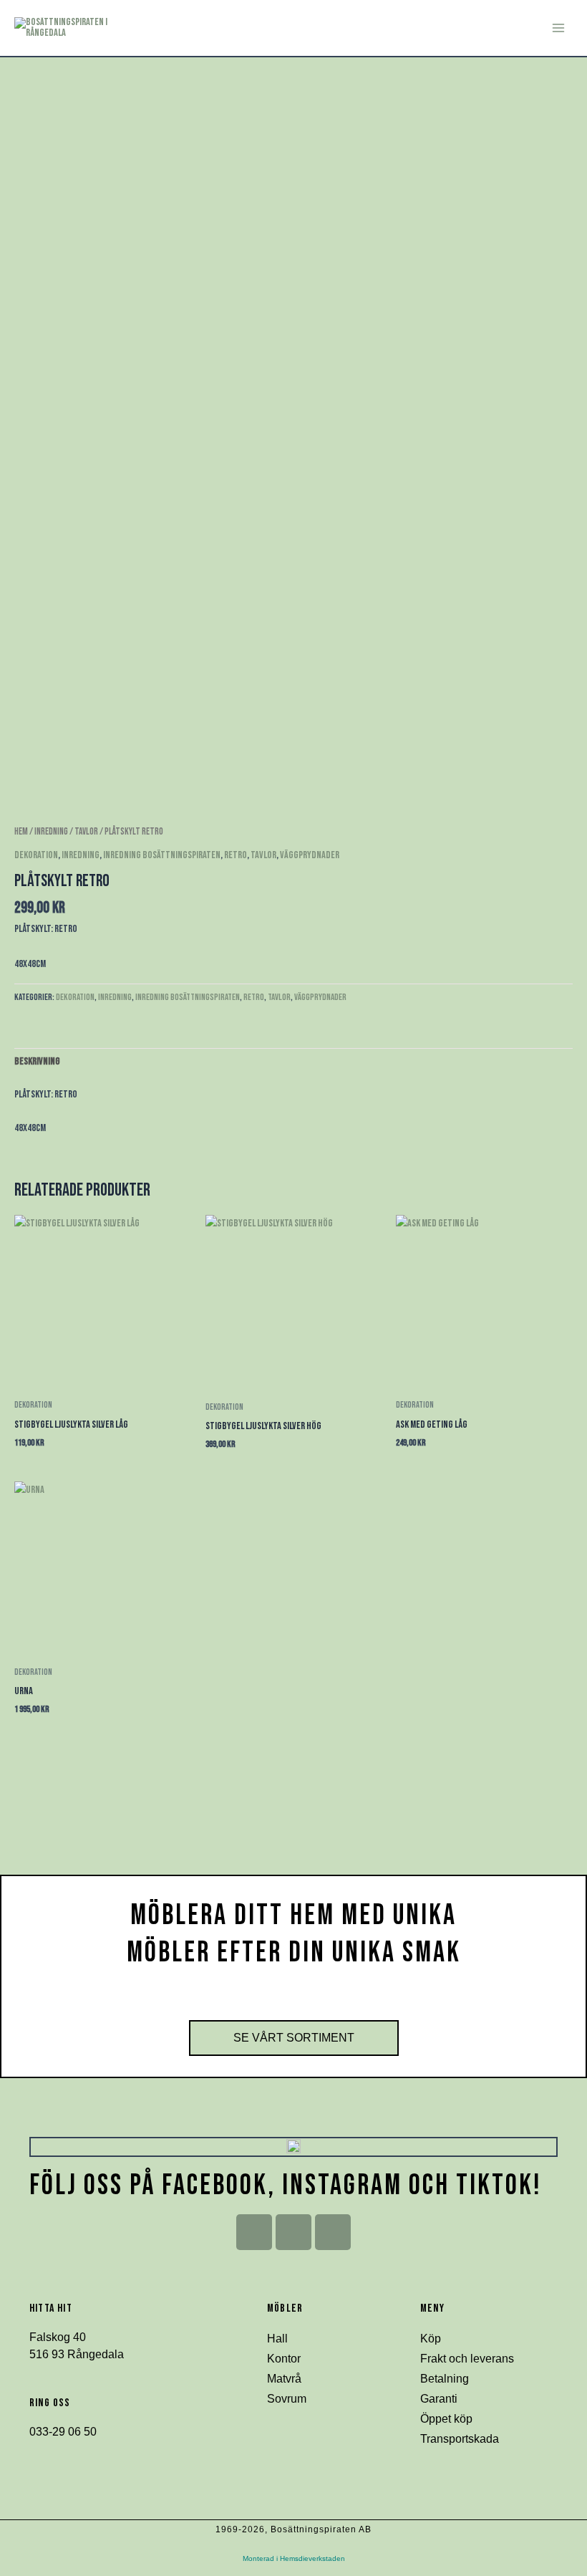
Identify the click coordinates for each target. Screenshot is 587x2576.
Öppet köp (446, 2419)
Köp (431, 2339)
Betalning (445, 2379)
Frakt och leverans (467, 2359)
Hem (21, 832)
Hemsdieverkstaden (312, 2558)
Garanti (439, 2399)
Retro (236, 855)
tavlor (86, 832)
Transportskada (460, 2439)
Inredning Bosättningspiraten (162, 855)
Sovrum (287, 2399)
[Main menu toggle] (558, 28)
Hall (277, 2339)
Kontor (284, 2359)
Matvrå (284, 2379)
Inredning (51, 832)
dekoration (36, 855)
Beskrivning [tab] (37, 1061)
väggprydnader (310, 855)
